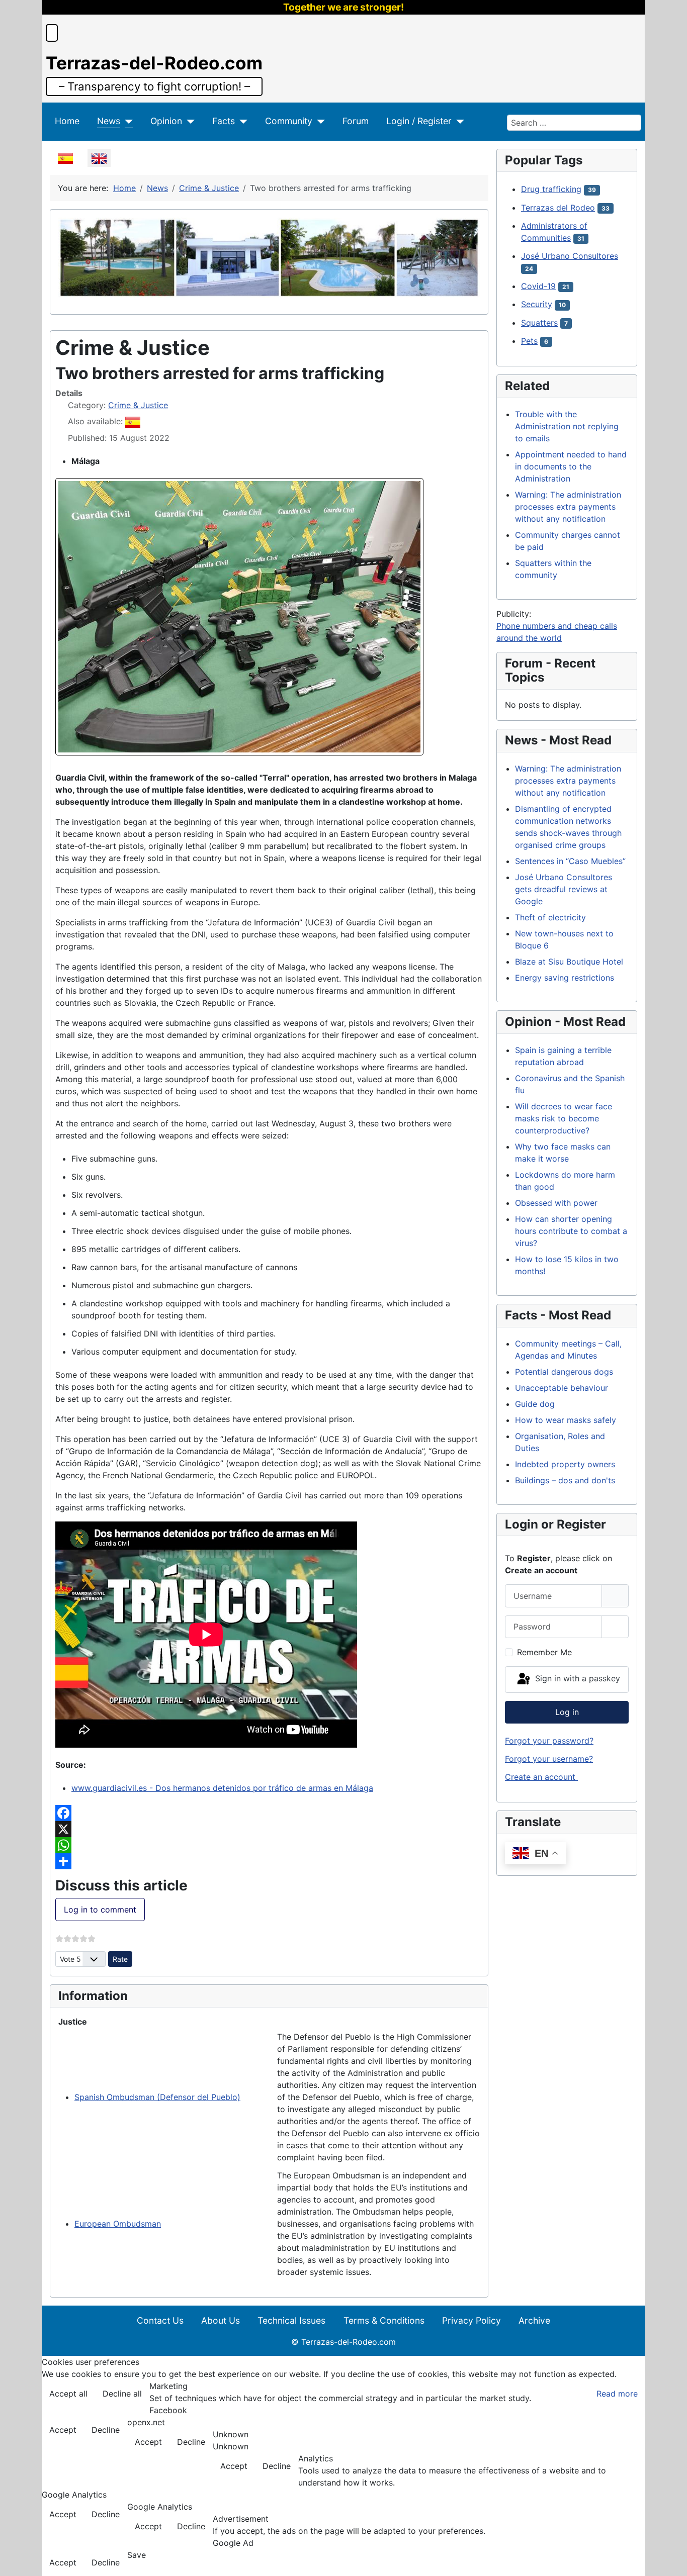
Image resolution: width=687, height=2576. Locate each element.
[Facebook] (269, 1813)
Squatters (539, 323)
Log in (567, 1712)
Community (289, 121)
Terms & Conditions (384, 2320)
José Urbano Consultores (570, 256)
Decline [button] (106, 2430)
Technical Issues (291, 2320)
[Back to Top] (669, 2557)
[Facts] (241, 121)
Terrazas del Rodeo (558, 208)
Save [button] (137, 2555)
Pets (529, 341)
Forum (356, 121)
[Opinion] (188, 121)
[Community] (319, 121)
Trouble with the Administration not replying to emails (567, 426)
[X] (269, 1829)
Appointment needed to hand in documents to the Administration (571, 466)
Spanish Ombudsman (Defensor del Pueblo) (157, 2097)
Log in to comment (100, 1910)
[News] (126, 121)
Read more (617, 2394)
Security (537, 304)
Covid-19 (538, 286)
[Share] (269, 1861)
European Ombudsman (118, 2224)
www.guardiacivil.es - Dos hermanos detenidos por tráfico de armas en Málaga (222, 1788)
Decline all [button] (122, 2394)
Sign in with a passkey (576, 1679)
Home (67, 121)
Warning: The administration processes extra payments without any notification (568, 507)
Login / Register (419, 121)
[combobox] (574, 123)
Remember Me (544, 1652)
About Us (221, 2320)
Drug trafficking (551, 189)
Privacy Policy (471, 2320)
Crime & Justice (138, 405)
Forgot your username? (549, 1759)
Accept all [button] (68, 2394)
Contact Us (160, 2320)
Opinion (166, 121)
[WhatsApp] (269, 1845)
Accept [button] (63, 2430)
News (109, 121)
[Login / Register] (458, 121)
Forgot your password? (549, 1741)
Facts (224, 121)
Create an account (541, 1777)
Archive (534, 2320)
